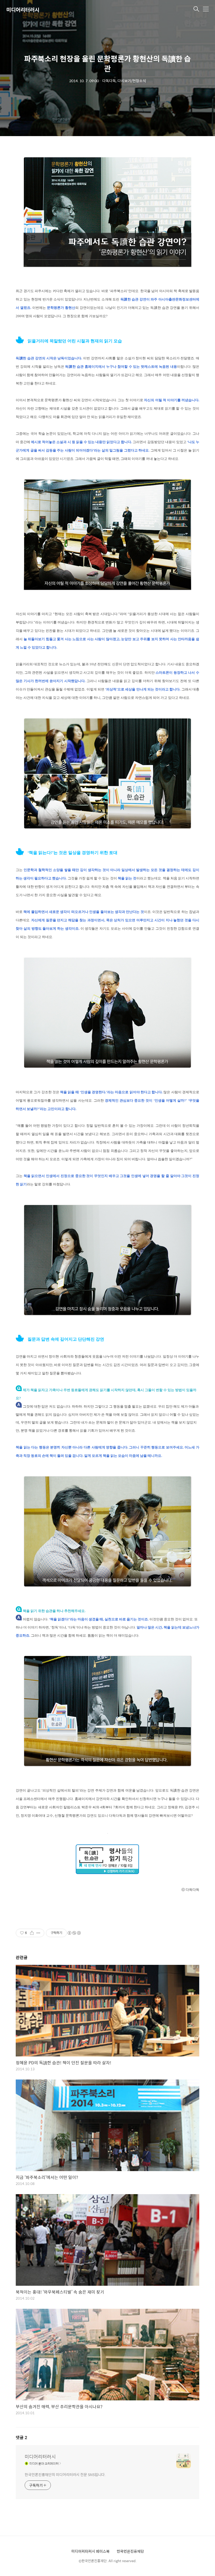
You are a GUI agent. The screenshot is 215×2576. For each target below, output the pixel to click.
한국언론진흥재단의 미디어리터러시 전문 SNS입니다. (65, 2474)
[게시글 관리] (38, 1933)
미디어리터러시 (23, 10)
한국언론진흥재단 (130, 2551)
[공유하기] (32, 1933)
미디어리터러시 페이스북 (90, 2551)
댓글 (21, 2437)
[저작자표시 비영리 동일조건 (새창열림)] (74, 1933)
